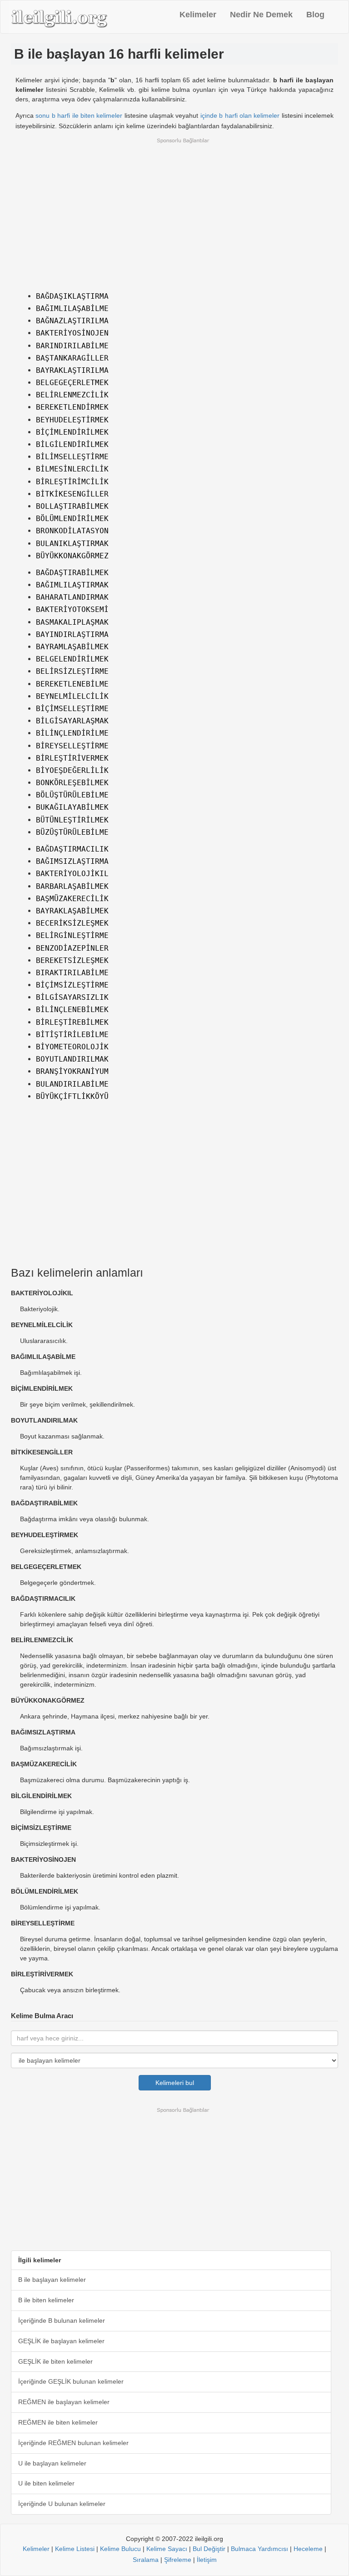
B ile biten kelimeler (46, 2300)
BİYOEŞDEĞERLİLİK (72, 770)
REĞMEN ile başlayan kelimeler (64, 2402)
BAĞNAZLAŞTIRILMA (72, 321)
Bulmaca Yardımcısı (259, 2549)
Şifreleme (178, 2560)
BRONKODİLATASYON (72, 531)
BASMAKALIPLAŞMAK (72, 622)
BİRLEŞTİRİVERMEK (72, 758)
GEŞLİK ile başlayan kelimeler (61, 2341)
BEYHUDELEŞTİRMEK (72, 420)
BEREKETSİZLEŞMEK (72, 960)
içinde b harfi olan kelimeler (240, 115)
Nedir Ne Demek (261, 15)
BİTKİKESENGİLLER (72, 494)
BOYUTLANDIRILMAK (72, 1059)
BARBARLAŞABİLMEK (72, 886)
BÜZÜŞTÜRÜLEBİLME (72, 832)
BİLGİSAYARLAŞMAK (72, 721)
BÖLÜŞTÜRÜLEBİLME (72, 795)
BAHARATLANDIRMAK (72, 597)
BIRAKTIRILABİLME (72, 973)
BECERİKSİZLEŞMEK (72, 923)
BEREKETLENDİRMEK (72, 407)
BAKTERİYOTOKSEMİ (72, 609)
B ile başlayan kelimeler (52, 2280)
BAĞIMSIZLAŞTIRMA (72, 861)
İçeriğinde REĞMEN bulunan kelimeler (73, 2443)
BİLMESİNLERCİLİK (72, 469)
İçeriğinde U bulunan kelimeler (62, 2504)
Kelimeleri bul (175, 2083)
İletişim (207, 2560)
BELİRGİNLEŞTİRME (72, 935)
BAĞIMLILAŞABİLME (72, 308)
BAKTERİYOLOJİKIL (72, 874)
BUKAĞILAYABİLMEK (72, 807)
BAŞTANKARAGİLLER (72, 358)
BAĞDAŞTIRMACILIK (72, 849)
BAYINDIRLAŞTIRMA (72, 634)
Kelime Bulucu (120, 2549)
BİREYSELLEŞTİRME (72, 746)
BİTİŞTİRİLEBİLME (72, 1035)
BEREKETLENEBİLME (72, 684)
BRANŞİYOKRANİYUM (72, 1071)
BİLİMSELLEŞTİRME (72, 457)
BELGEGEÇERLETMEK (72, 383)
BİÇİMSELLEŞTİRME (72, 709)
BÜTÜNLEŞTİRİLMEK (72, 820)
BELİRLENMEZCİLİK (72, 395)
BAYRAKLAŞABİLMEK (72, 911)
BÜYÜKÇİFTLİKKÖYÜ (72, 1096)
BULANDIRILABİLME (72, 1084)
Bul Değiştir (209, 2549)
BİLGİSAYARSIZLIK (72, 997)
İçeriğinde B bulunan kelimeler (62, 2320)
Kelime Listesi (75, 2549)
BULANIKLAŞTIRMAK (72, 544)
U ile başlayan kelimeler (52, 2463)
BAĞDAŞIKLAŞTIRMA (72, 296)
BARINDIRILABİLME (72, 346)
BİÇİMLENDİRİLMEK (72, 432)
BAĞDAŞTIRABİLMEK (72, 573)
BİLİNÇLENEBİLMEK (72, 1010)
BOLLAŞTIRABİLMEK (72, 506)
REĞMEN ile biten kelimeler (58, 2422)
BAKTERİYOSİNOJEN (72, 333)
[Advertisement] (174, 212)
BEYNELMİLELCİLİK (72, 696)
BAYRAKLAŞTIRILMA (72, 370)
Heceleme (308, 2549)
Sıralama (146, 2560)
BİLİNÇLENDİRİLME (72, 733)
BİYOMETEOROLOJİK (72, 1047)
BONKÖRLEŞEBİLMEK (72, 783)
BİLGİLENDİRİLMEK (72, 444)
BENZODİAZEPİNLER (72, 948)
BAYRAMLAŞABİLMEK (72, 647)
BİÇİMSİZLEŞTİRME (72, 985)
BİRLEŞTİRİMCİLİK (72, 482)
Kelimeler (198, 15)
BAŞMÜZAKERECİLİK (72, 899)
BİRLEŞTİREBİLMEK (72, 1022)
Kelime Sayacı (167, 2549)
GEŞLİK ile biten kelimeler (55, 2361)
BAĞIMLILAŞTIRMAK (72, 585)
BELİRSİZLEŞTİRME (72, 671)
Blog (315, 15)
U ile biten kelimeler (46, 2483)
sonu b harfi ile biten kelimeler (79, 115)
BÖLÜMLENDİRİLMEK (72, 519)
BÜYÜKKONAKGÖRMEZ (72, 556)
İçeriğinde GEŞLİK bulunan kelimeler (71, 2381)
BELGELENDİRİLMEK (72, 659)
